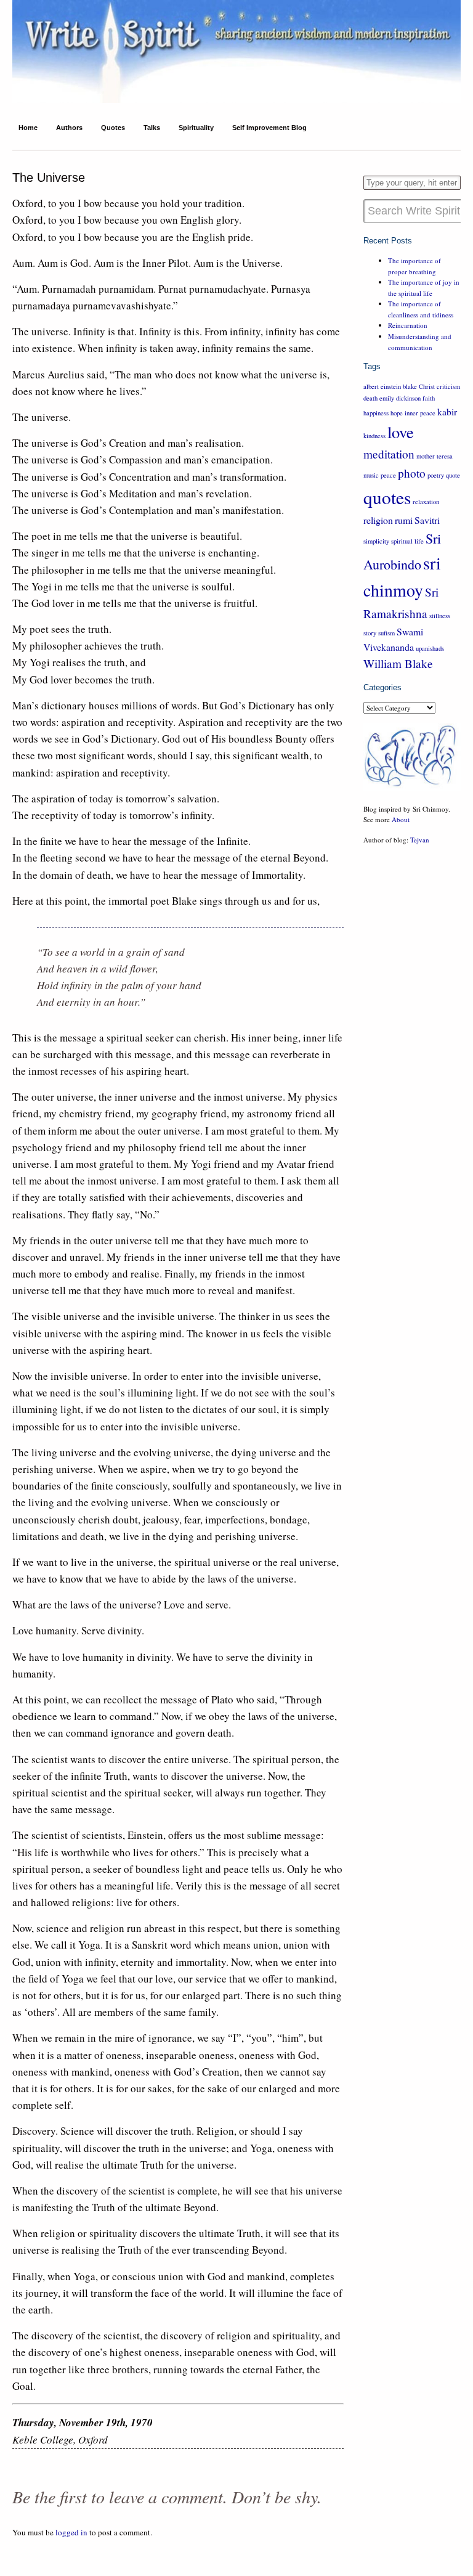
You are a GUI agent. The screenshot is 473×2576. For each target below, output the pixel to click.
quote (453, 475)
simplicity (376, 541)
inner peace (420, 413)
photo (412, 473)
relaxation (426, 502)
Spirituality (196, 128)
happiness (376, 413)
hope (397, 413)
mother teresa (435, 456)
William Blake (398, 663)
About (401, 819)
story (370, 633)
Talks (152, 128)
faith (429, 398)
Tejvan (420, 840)
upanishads (430, 648)
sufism (386, 633)
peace (388, 475)
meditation (389, 454)
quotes (387, 497)
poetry (436, 475)
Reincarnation (408, 325)
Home (28, 128)
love (401, 432)
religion (378, 520)
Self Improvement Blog (269, 128)
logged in (71, 2532)
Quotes (113, 128)
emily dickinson (400, 398)
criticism (448, 386)
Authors (69, 128)
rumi (404, 520)
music (371, 475)
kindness (374, 436)
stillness (440, 616)
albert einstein (382, 386)
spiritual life (407, 541)
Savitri (427, 520)
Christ (427, 386)
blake (410, 386)
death (370, 398)
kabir (447, 411)
